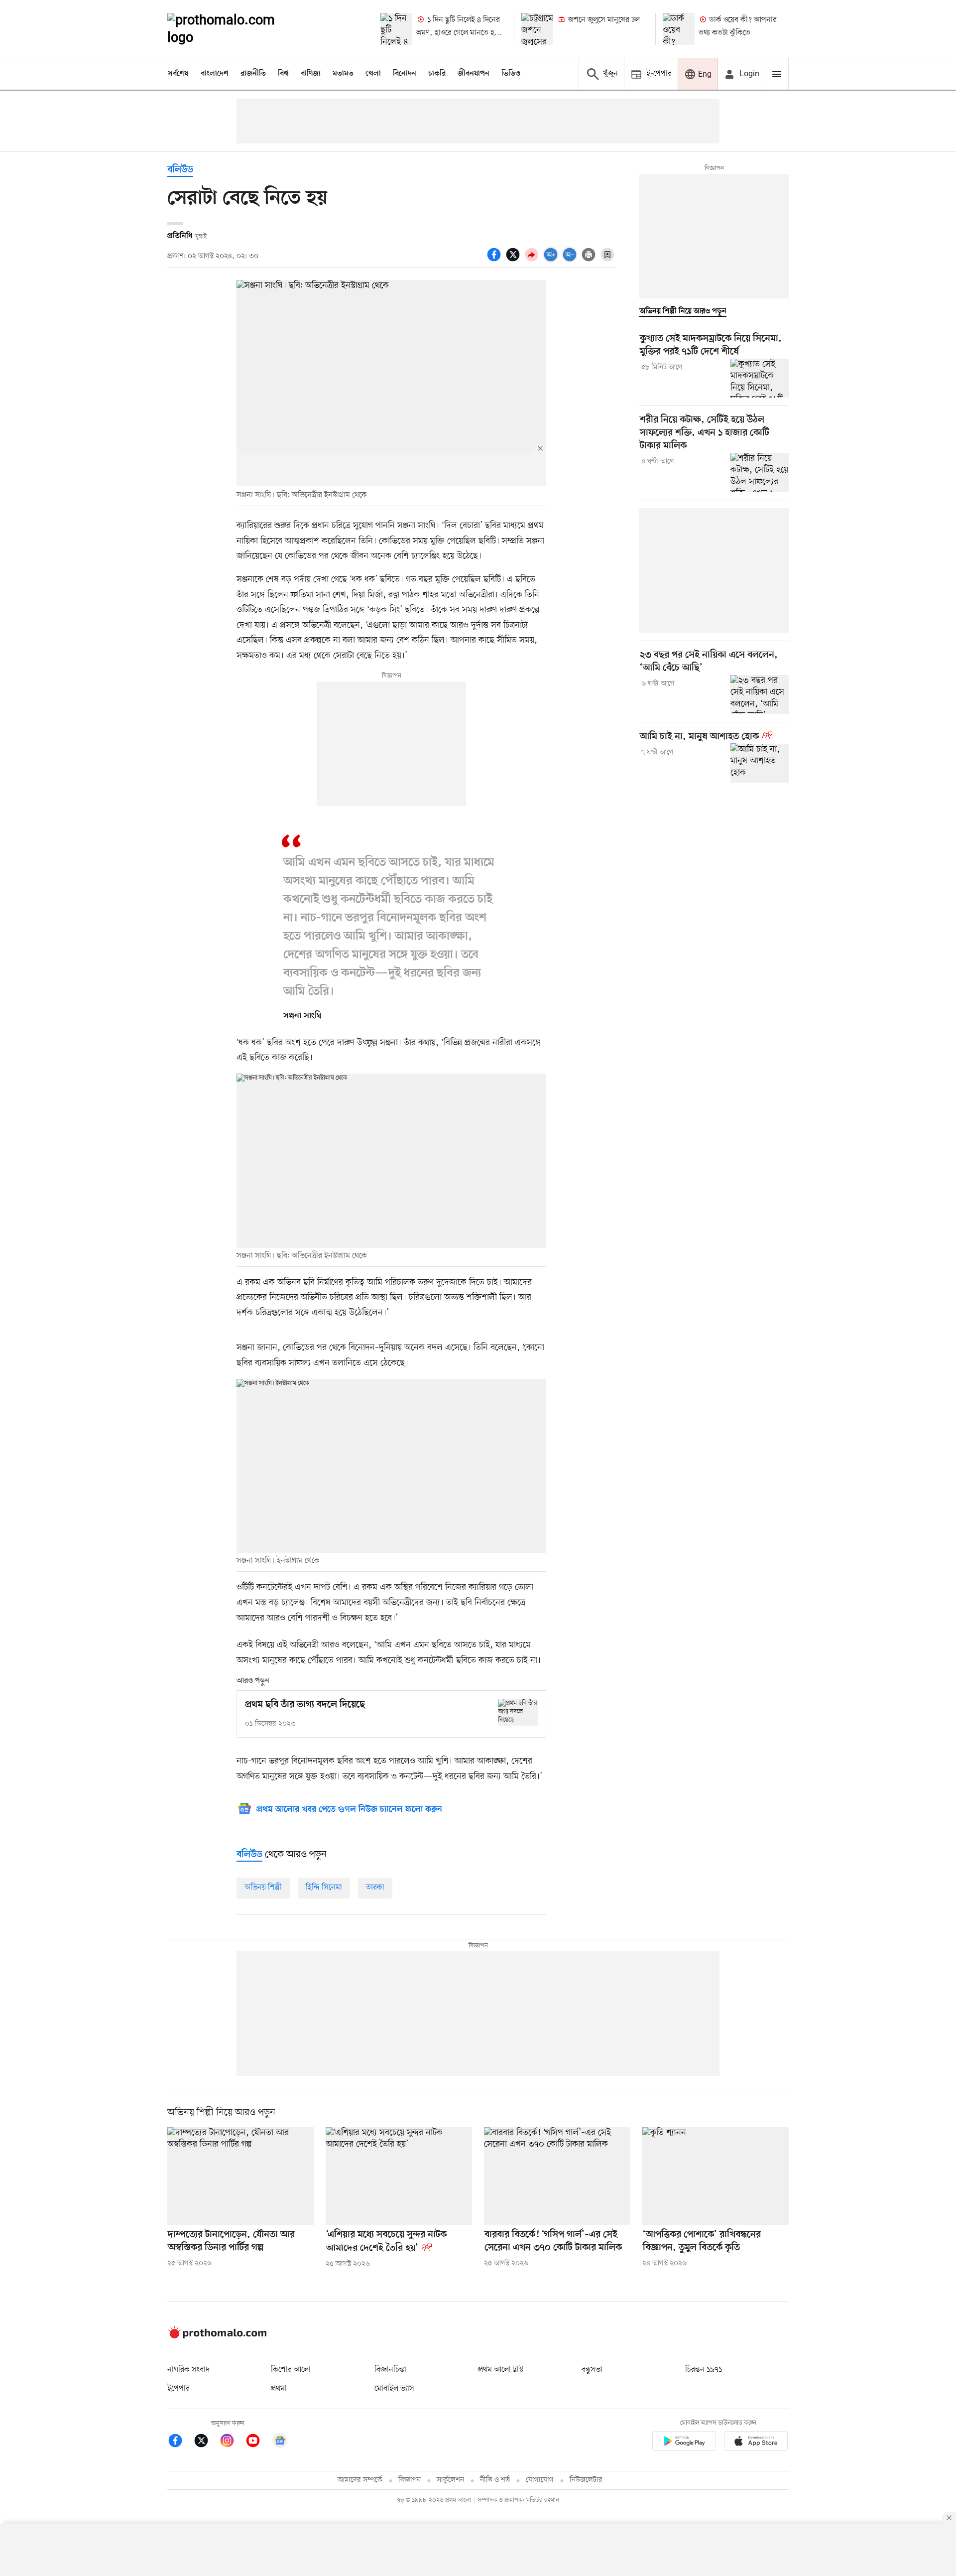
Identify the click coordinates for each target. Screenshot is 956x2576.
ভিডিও (511, 74)
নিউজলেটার (586, 2480)
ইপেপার (179, 2389)
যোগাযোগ (540, 2480)
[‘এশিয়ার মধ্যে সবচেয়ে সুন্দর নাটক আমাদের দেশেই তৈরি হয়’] (399, 2176)
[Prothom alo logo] (217, 2336)
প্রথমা (279, 2389)
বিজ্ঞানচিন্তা (390, 2370)
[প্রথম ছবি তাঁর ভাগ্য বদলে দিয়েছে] (518, 1712)
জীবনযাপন (474, 74)
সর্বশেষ (178, 74)
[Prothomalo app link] (684, 2443)
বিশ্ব (283, 74)
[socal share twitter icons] (514, 260)
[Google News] (280, 2442)
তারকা (375, 1888)
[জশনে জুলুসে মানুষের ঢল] (537, 29)
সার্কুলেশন (450, 2480)
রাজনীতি (253, 74)
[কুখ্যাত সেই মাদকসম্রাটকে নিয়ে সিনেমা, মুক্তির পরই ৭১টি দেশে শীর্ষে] (760, 378)
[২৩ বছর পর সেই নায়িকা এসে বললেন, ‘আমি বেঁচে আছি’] (760, 694)
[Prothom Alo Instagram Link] (232, 2442)
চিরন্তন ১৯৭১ (704, 2370)
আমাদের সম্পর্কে (360, 2480)
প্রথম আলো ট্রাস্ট (501, 2370)
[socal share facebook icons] (495, 260)
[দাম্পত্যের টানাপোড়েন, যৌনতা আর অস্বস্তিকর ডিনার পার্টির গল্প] (240, 2176)
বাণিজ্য (311, 74)
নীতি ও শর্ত (495, 2480)
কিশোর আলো (291, 2370)
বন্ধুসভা (592, 2370)
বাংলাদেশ (215, 74)
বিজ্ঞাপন (410, 2480)
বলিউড (180, 170)
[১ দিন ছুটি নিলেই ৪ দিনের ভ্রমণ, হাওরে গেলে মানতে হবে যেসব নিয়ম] (396, 29)
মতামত (343, 74)
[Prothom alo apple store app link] (756, 2443)
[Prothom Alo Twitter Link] (206, 2442)
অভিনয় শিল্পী (263, 1888)
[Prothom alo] (235, 29)
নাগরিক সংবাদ (188, 2370)
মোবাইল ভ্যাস (394, 2389)
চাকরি (437, 74)
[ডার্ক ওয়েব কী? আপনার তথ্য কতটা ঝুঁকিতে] (679, 29)
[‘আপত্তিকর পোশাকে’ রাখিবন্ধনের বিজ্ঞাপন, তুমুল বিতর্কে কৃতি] (716, 2176)
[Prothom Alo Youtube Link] (258, 2442)
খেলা (373, 74)
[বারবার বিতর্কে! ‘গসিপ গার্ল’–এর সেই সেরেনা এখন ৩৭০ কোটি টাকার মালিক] (557, 2176)
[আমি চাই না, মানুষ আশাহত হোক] (760, 763)
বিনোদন (405, 74)
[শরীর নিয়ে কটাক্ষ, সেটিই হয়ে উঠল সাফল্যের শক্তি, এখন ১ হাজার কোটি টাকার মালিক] (760, 472)
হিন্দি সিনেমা (324, 1888)
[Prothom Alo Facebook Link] (180, 2442)
